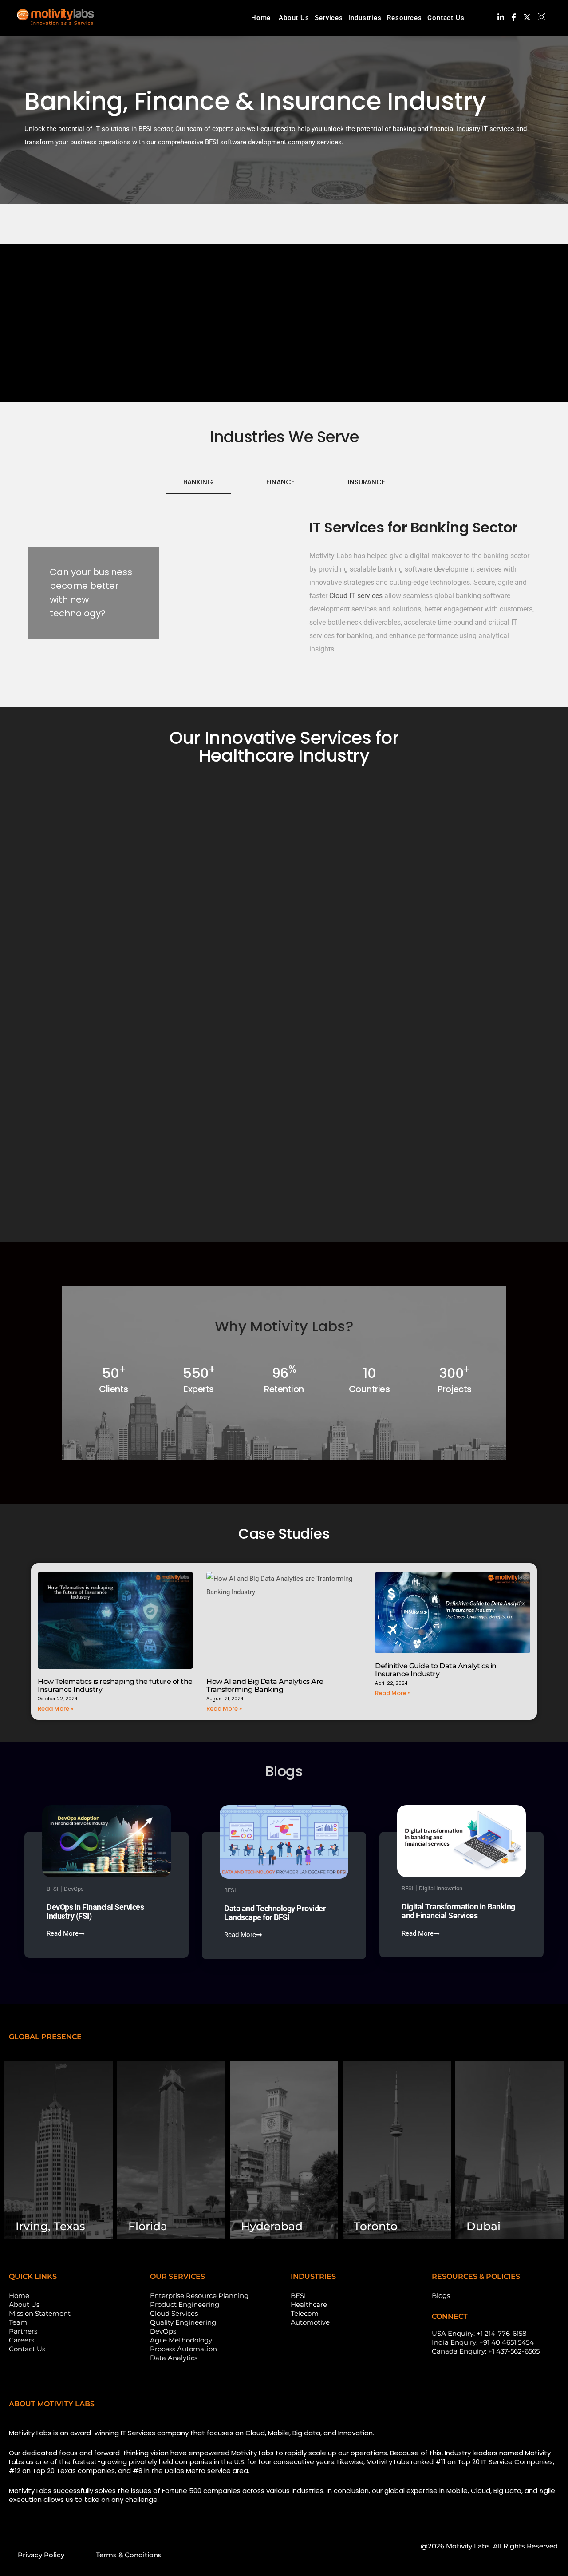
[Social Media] (501, 17)
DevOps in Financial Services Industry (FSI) (95, 1911)
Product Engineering (185, 2304)
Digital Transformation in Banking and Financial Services (458, 1911)
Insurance (367, 482)
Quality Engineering (183, 2322)
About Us (294, 18)
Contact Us (446, 18)
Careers (22, 2340)
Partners (23, 2331)
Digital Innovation (441, 1888)
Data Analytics (174, 2358)
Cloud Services (174, 2313)
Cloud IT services (356, 596)
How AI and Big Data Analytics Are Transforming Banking (265, 1685)
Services (329, 18)
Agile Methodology (181, 2340)
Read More (63, 1934)
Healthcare (309, 2304)
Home (261, 18)
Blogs (441, 2296)
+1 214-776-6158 (502, 2333)
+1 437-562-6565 (514, 2351)
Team (18, 2322)
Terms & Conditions (129, 2555)
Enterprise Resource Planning (199, 2296)
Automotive (310, 2322)
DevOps (74, 1889)
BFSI (53, 1889)
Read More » (55, 1709)
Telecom (305, 2313)
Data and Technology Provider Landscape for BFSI (275, 1913)
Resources (404, 18)
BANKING (198, 482)
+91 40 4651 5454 (507, 2342)
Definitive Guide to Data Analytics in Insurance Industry (436, 1670)
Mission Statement (40, 2313)
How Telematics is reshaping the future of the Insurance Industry (115, 1685)
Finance (280, 482)
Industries (365, 18)
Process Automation (183, 2349)
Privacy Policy (41, 2555)
